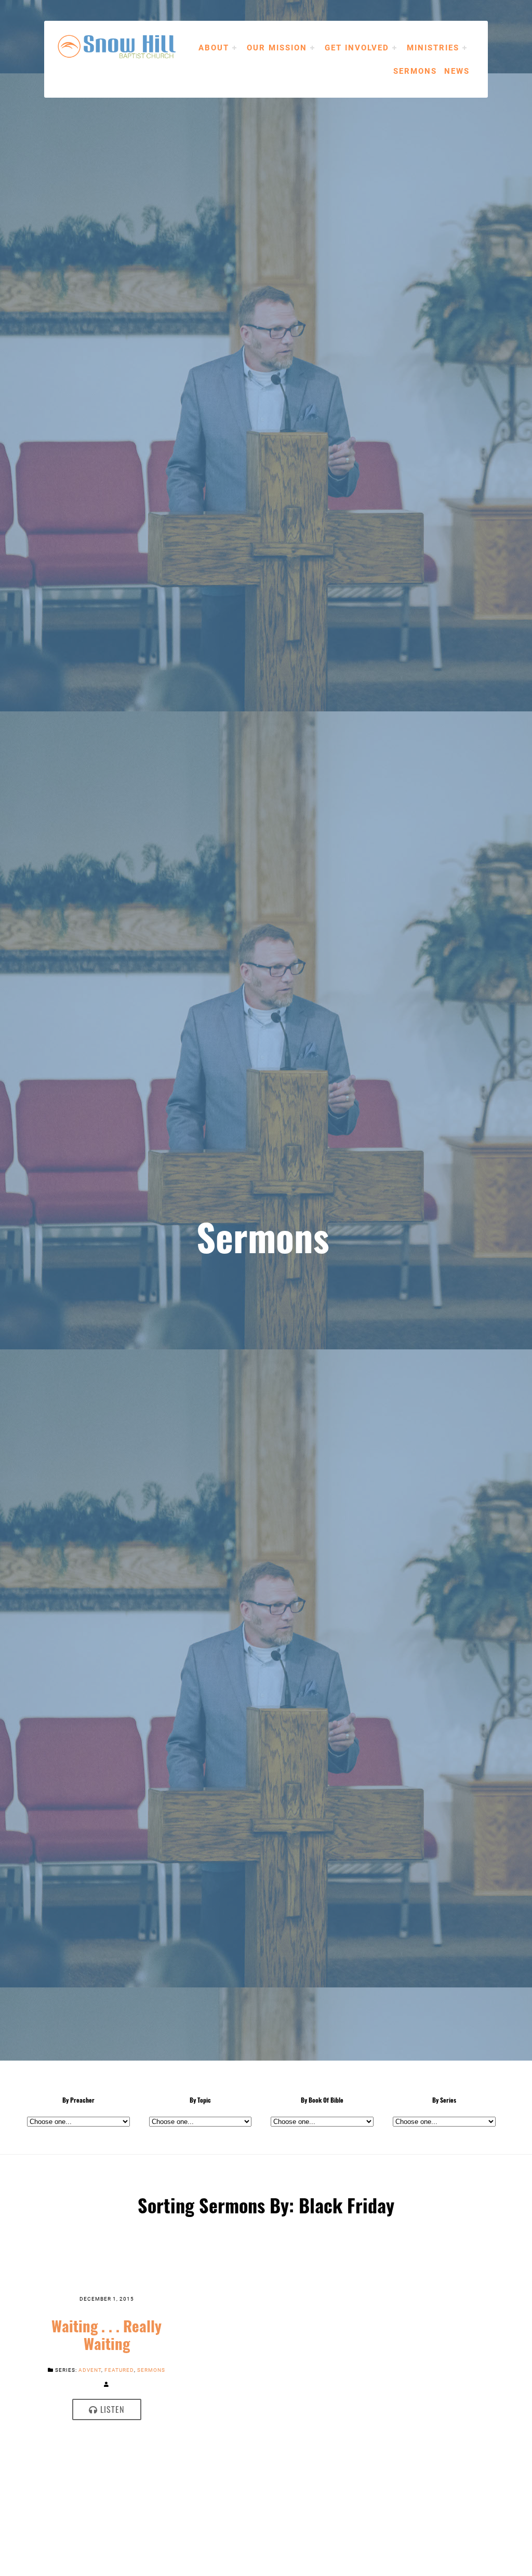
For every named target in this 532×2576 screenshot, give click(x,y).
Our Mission (277, 47)
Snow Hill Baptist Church (132, 47)
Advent (90, 2370)
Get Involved (357, 47)
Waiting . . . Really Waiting (107, 2335)
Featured (119, 2370)
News (457, 71)
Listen (111, 2409)
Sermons (415, 71)
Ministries (433, 47)
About (214, 47)
